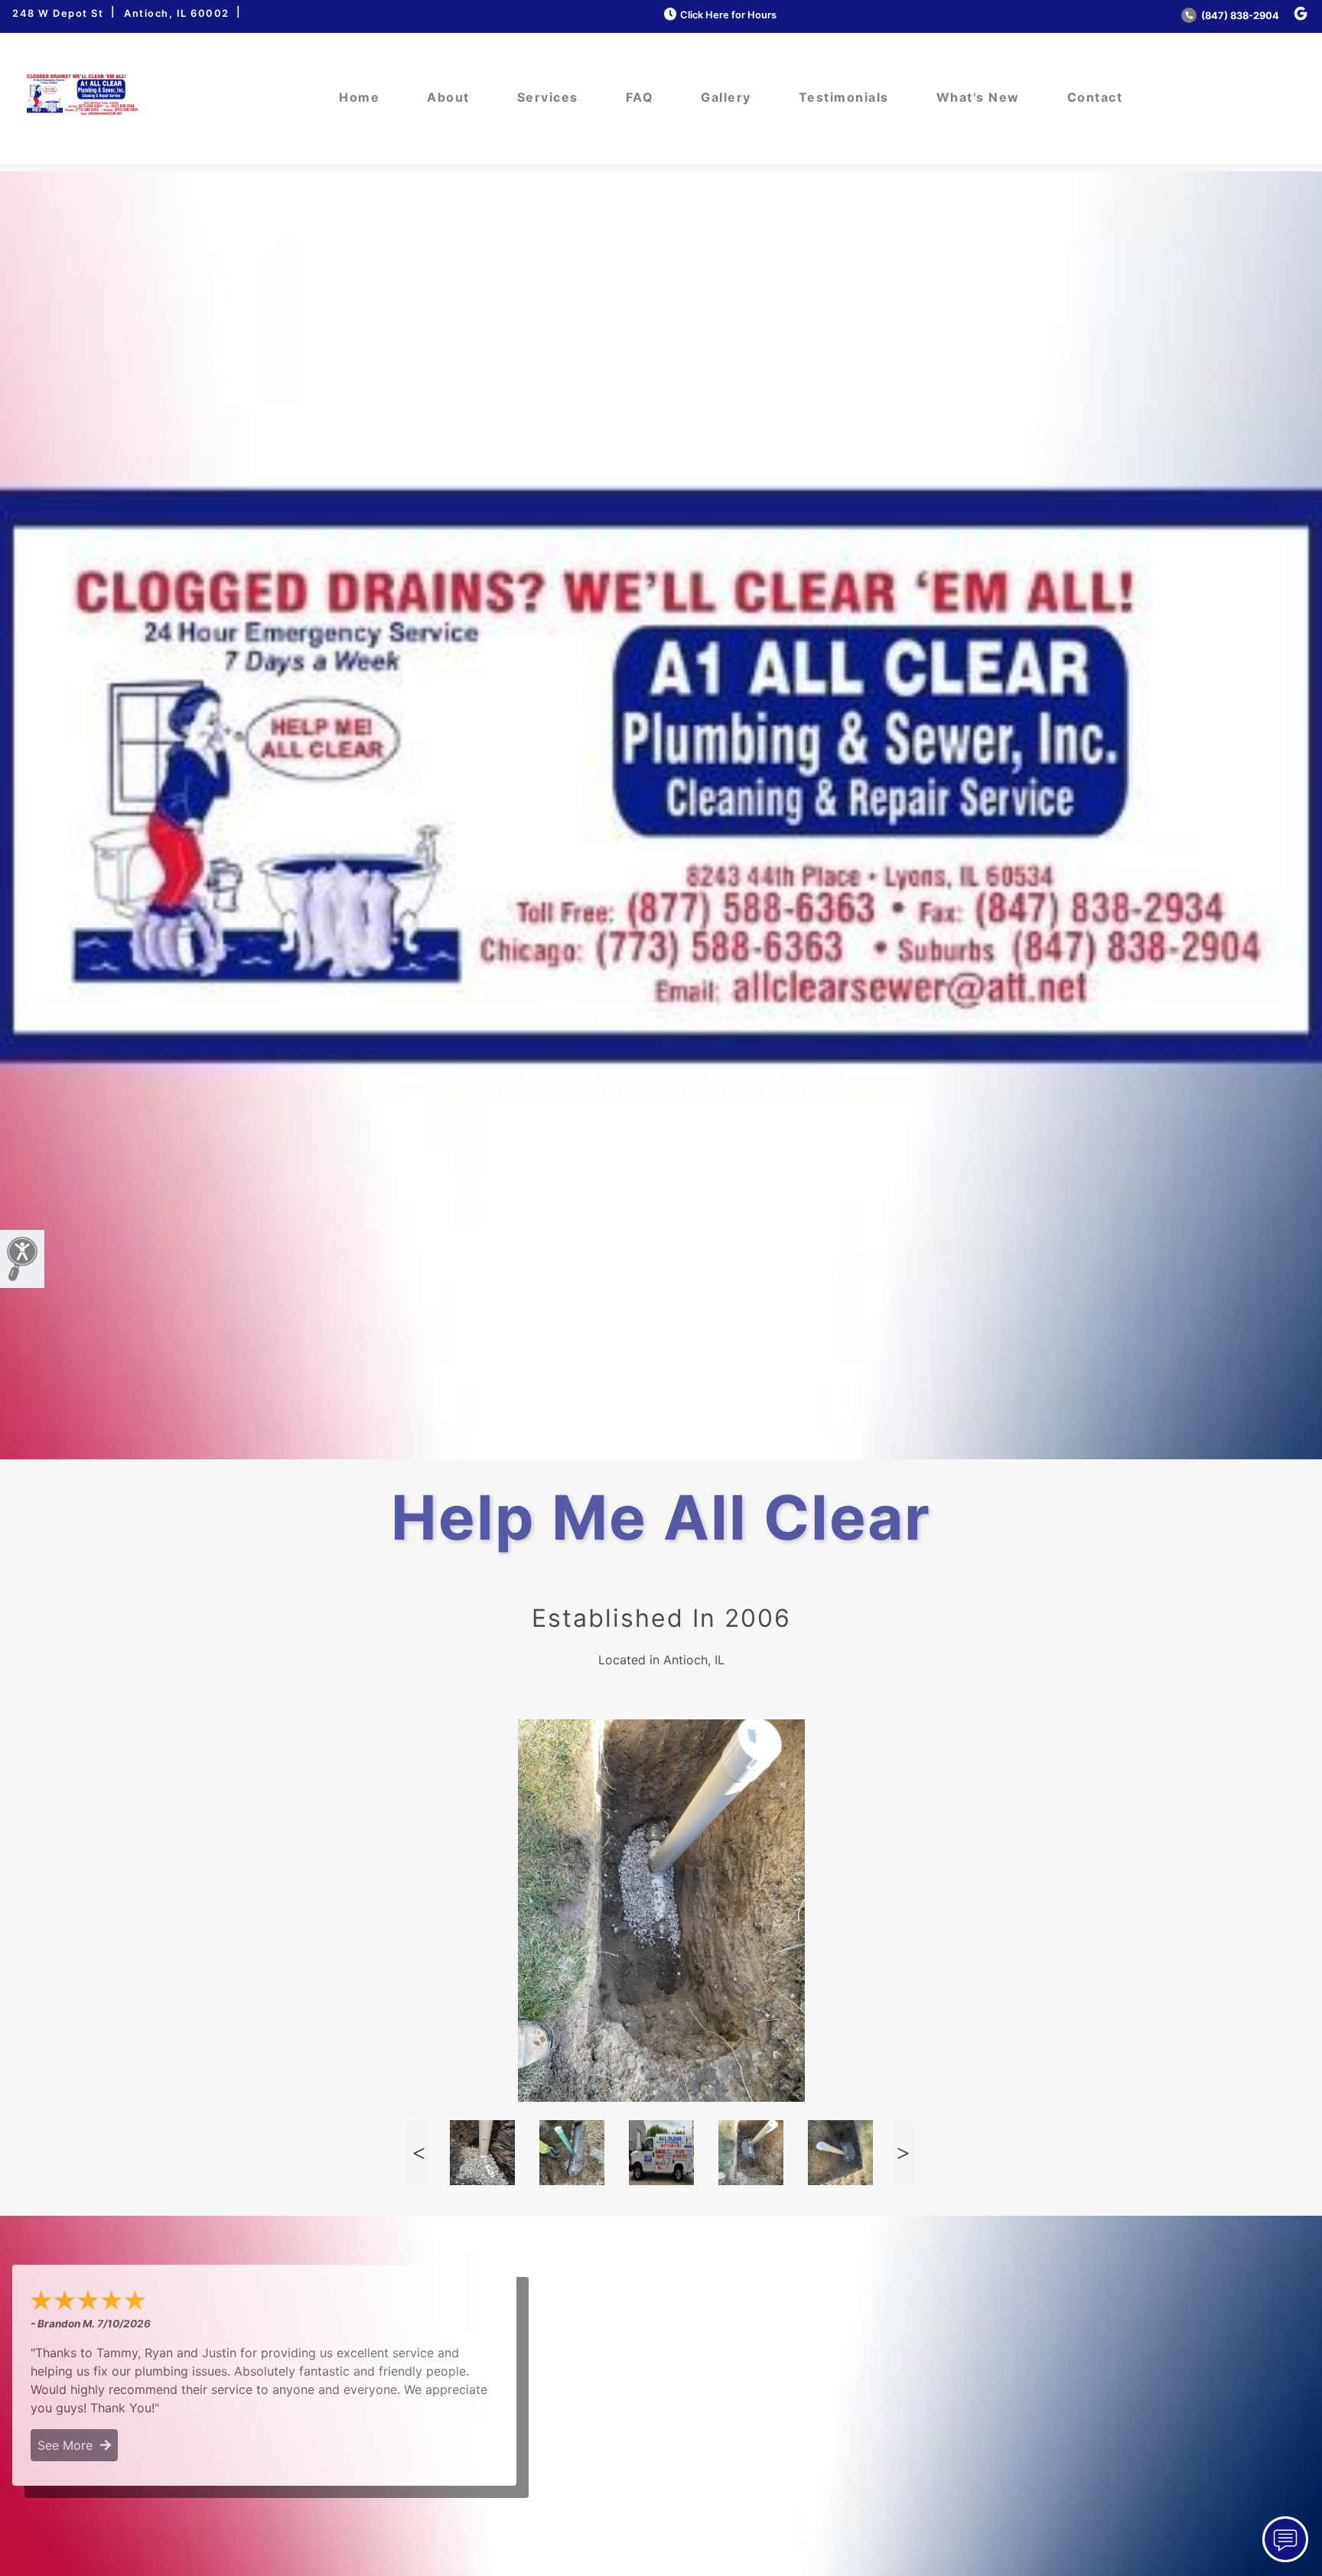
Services (548, 97)
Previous (418, 2153)
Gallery (726, 97)
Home (359, 97)
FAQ (640, 97)
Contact (1095, 97)
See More (69, 2445)
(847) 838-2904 (1239, 16)
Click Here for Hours (728, 15)
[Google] (1301, 14)
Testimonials (844, 97)
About (448, 97)
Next (904, 2153)
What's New (978, 97)
